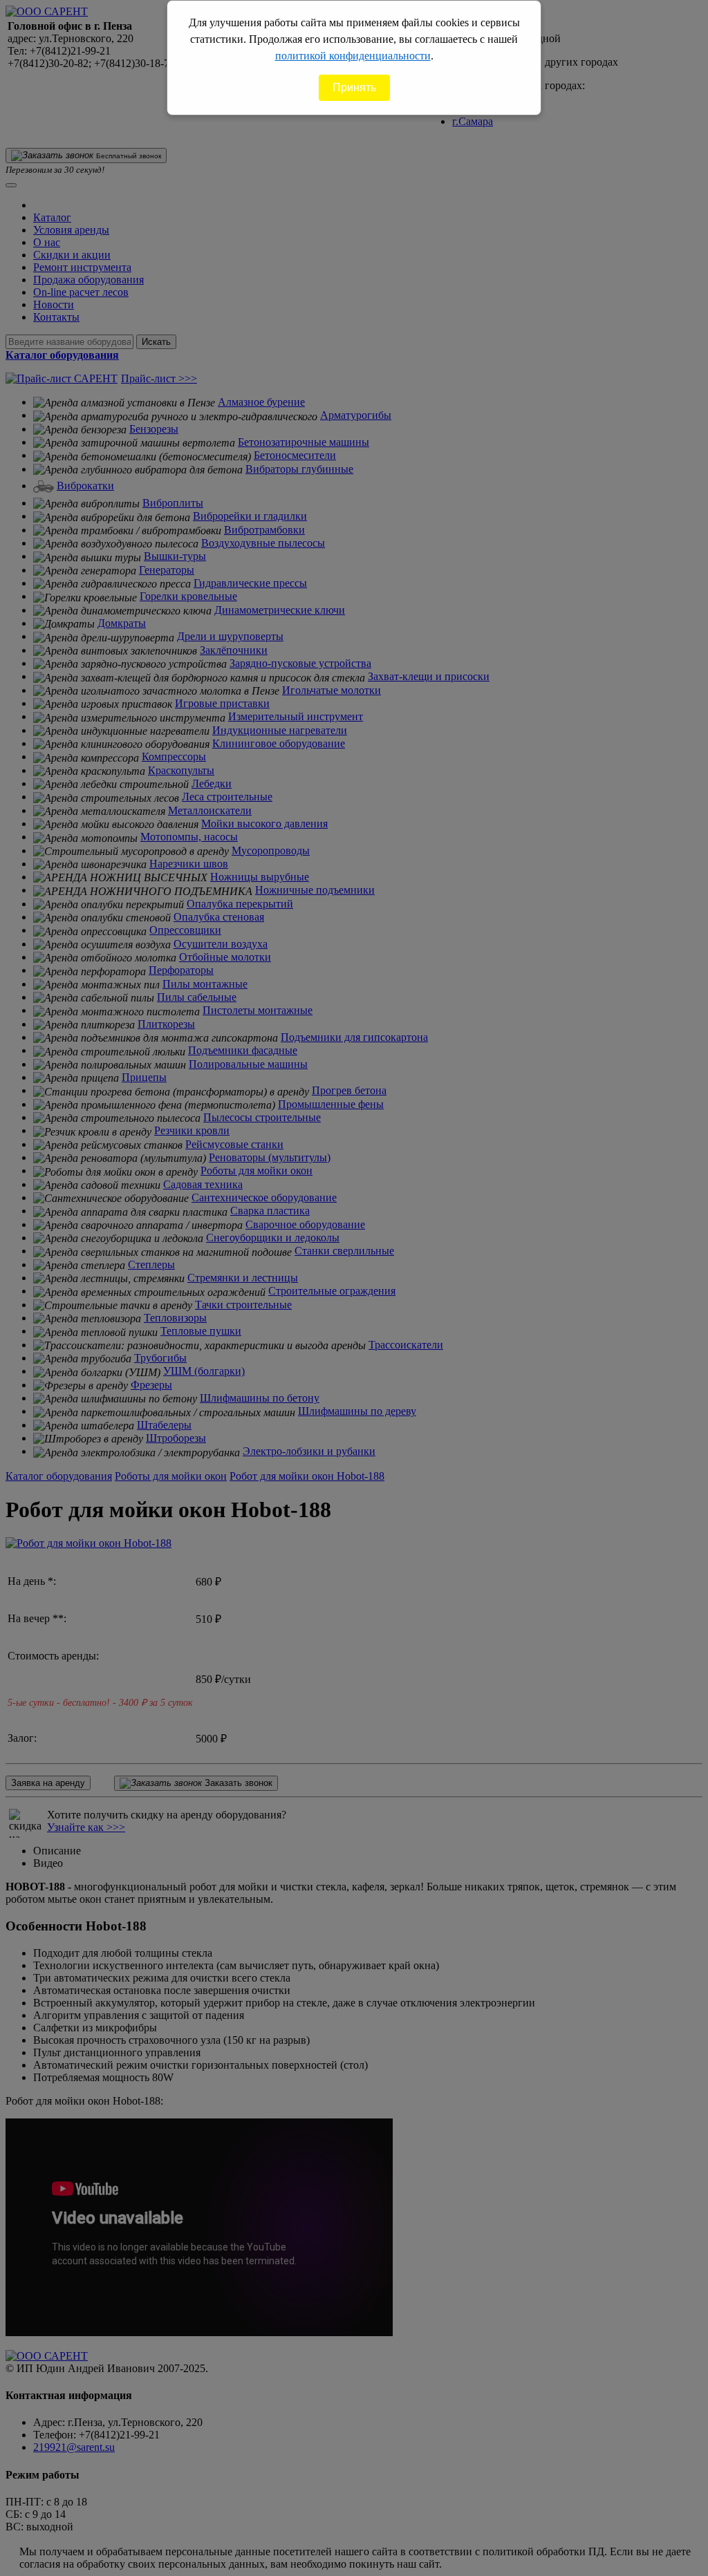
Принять (354, 87)
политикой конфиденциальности (353, 56)
